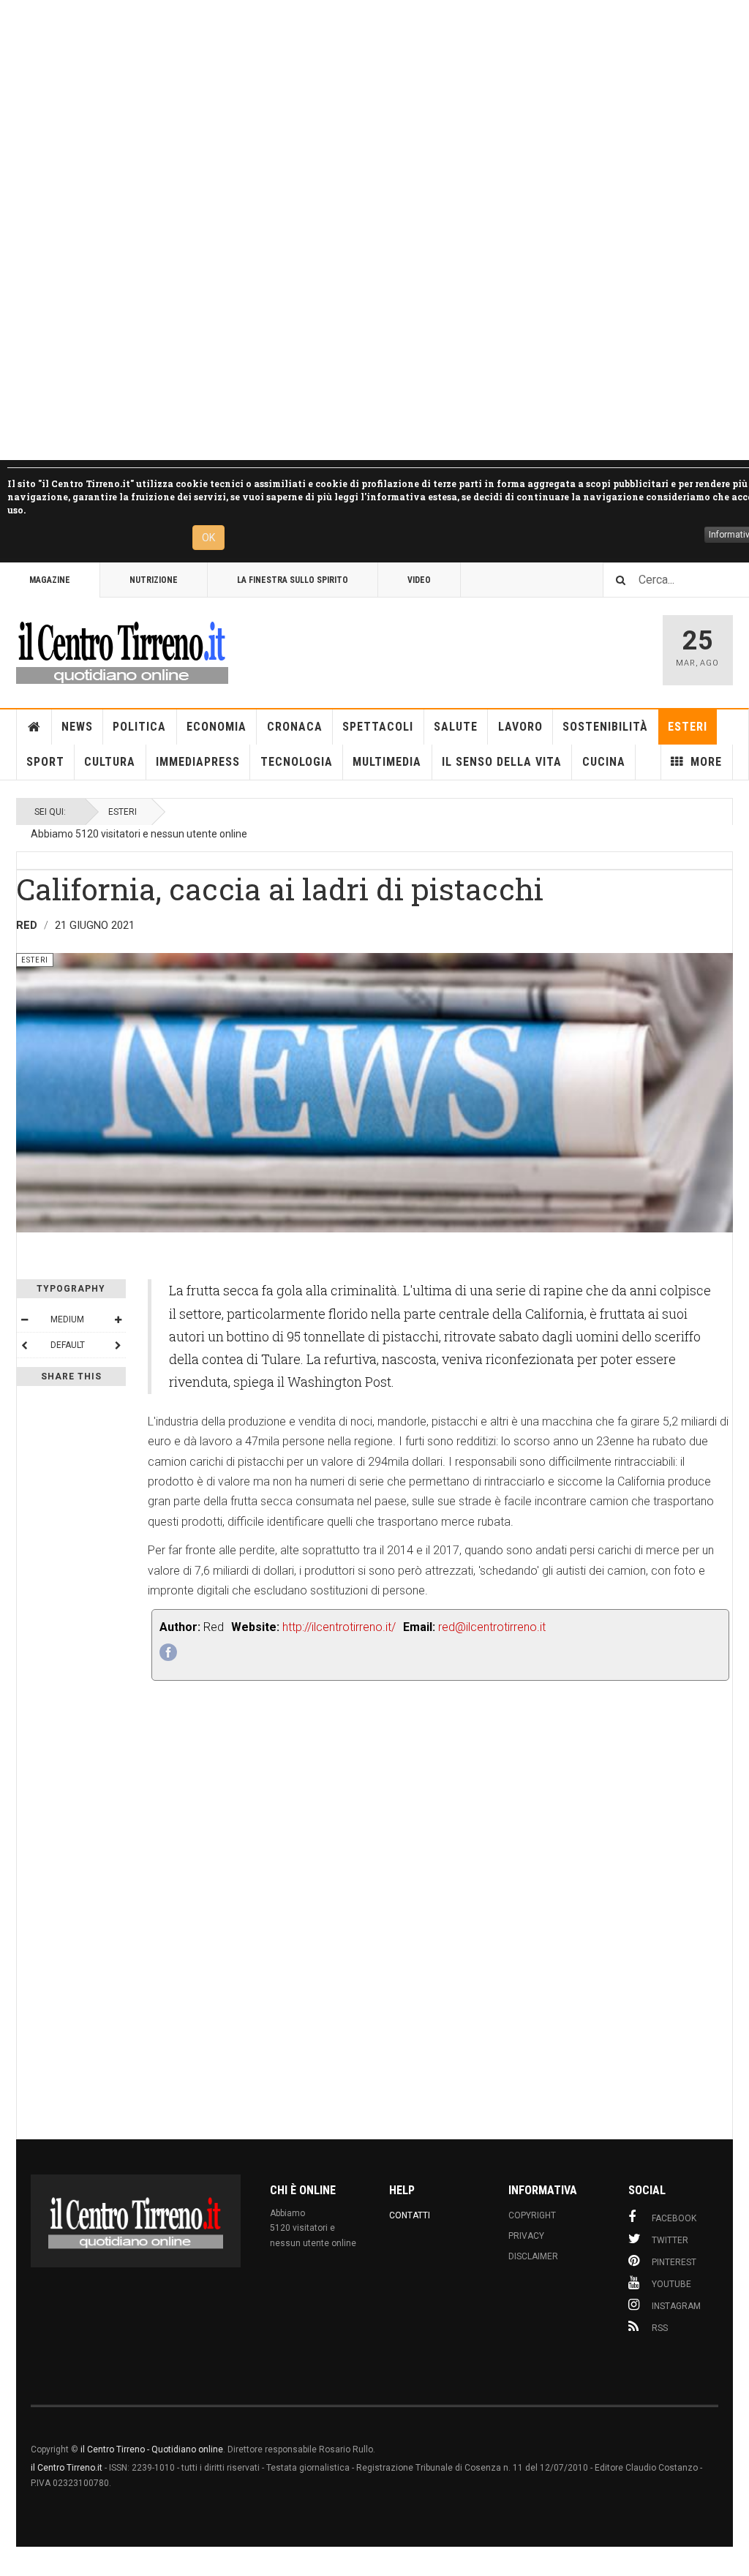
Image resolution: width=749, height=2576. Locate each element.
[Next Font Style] (118, 1345)
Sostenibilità (605, 727)
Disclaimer (533, 2256)
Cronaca (295, 727)
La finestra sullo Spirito (293, 580)
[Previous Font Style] (24, 1345)
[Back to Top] (14, 2561)
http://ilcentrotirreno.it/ (339, 1627)
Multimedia (387, 762)
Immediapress (198, 762)
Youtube (671, 2284)
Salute (456, 727)
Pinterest (674, 2262)
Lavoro (520, 727)
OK (208, 538)
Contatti (410, 2215)
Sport (45, 762)
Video (419, 580)
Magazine (50, 580)
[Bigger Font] (118, 1319)
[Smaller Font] (24, 1319)
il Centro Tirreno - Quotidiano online (152, 2449)
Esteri (688, 727)
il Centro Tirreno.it (67, 2468)
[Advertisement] (374, 230)
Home (34, 727)
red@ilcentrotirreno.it (492, 1627)
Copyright (532, 2215)
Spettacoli (378, 727)
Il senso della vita (502, 762)
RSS (660, 2328)
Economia (217, 727)
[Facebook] (168, 1652)
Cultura (110, 762)
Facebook (674, 2218)
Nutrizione (154, 580)
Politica (139, 727)
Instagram (676, 2306)
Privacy (526, 2236)
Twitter (670, 2240)
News (77, 727)
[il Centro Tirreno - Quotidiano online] (122, 650)
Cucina (604, 762)
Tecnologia (297, 762)
